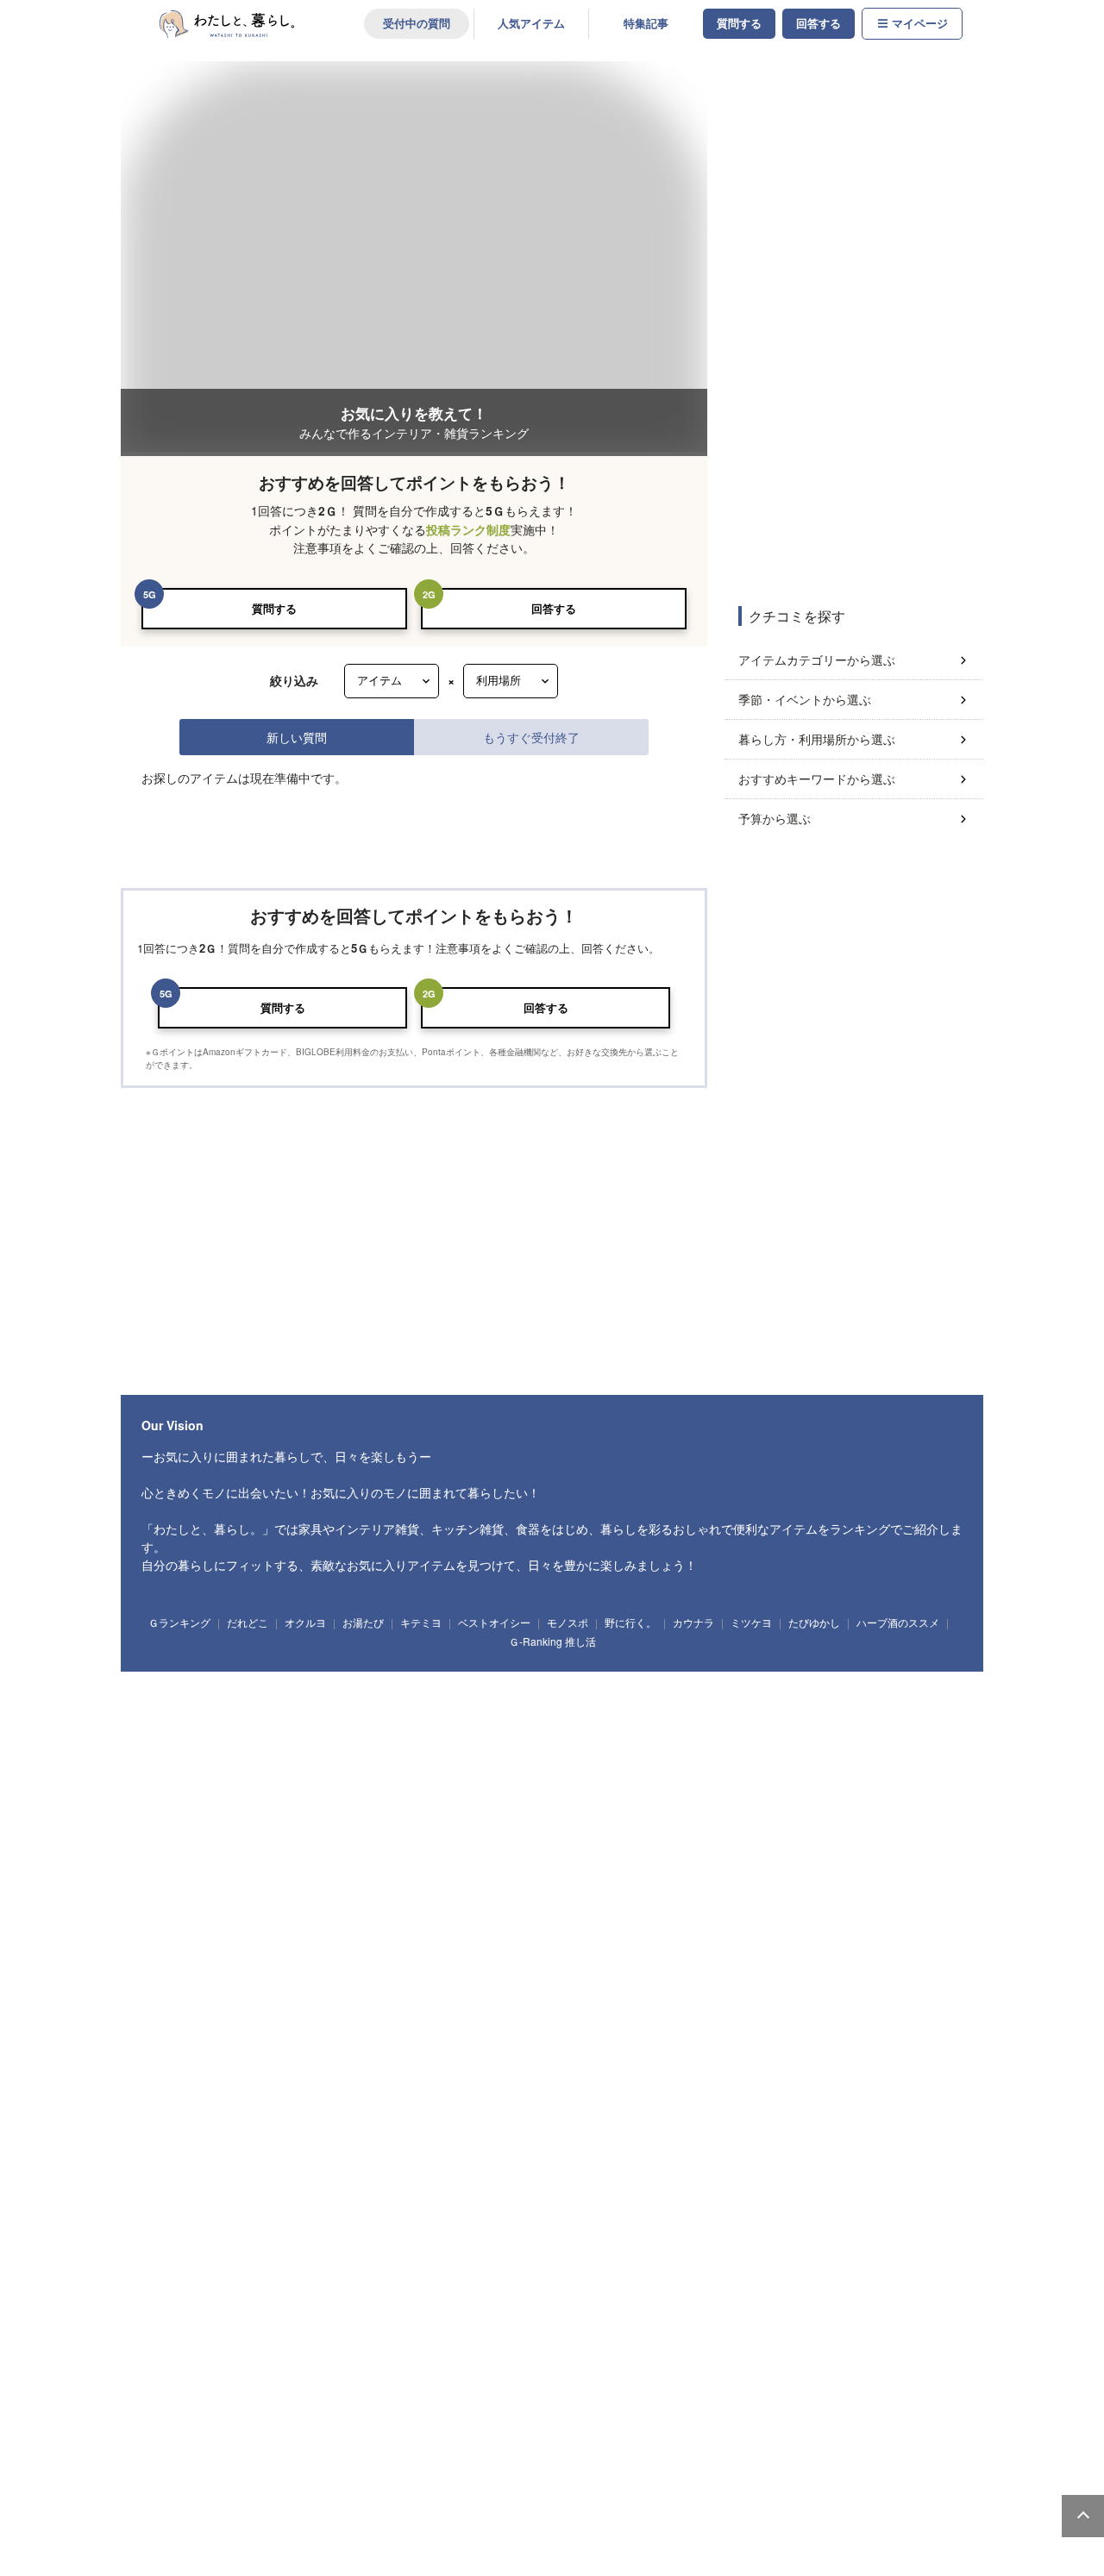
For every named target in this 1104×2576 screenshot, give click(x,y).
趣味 (168, 2433)
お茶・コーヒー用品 (899, 1902)
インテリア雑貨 (184, 1835)
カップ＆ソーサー (410, 2000)
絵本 (375, 2232)
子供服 (502, 2232)
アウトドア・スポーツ (250, 2433)
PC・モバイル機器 (402, 2166)
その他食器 (175, 2032)
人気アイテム (531, 23)
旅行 (756, 2433)
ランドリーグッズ (310, 1768)
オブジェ (587, 1835)
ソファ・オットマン (245, 1670)
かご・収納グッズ (512, 1835)
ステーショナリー (189, 2166)
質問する (739, 23)
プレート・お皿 (236, 2000)
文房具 (327, 2166)
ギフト (168, 2366)
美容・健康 (645, 2433)
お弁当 (933, 2000)
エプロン (170, 1934)
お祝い (285, 2366)
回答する (819, 23)
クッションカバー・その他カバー (552, 2098)
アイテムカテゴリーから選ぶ (817, 660)
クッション (433, 1835)
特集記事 (646, 23)
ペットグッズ (555, 2299)
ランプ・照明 (429, 1670)
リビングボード (645, 1670)
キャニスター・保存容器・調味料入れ (626, 1902)
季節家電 (353, 2499)
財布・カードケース (320, 2299)
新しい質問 (297, 737)
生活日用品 (175, 1768)
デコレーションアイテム (512, 2166)
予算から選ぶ (775, 818)
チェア (492, 1670)
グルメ (586, 2433)
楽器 (704, 2433)
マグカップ (489, 2000)
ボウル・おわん (320, 2000)
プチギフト (226, 2366)
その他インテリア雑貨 (794, 1835)
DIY (483, 2433)
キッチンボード (560, 1670)
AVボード (716, 1670)
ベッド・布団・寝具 (797, 1670)
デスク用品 (269, 2166)
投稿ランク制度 (468, 530)
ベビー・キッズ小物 (645, 2232)
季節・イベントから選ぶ (805, 699)
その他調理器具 (240, 1934)
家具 (168, 1670)
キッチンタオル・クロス (278, 2098)
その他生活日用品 (616, 1768)
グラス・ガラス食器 (649, 2000)
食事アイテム (438, 2232)
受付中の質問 (417, 23)
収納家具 (170, 1702)
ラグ (733, 2098)
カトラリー (799, 2000)
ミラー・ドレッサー (900, 1670)
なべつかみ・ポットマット (405, 2098)
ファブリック (179, 2098)
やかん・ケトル (494, 1902)
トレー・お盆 (414, 1902)
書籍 (535, 2433)
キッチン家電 (287, 2499)
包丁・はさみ (339, 1902)
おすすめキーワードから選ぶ (817, 778)
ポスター (372, 1835)
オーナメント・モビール (677, 1835)
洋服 (492, 2299)
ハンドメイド (344, 2433)
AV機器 (407, 2499)
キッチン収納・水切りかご (781, 1902)
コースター (734, 2000)
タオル (477, 1768)
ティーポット (560, 2000)
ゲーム (807, 2433)
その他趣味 (866, 2433)
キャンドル (259, 1835)
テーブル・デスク (344, 1670)
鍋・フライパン (259, 1902)
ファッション (179, 2299)
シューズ (621, 2299)
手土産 (389, 2366)
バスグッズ (536, 1768)
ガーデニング (419, 2433)
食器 (168, 2000)
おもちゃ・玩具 (307, 2232)
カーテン (787, 2098)
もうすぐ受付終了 (531, 737)
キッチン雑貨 (179, 1902)
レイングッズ (687, 2299)
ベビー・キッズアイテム (203, 2232)
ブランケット (669, 2098)
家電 (168, 2499)
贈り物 (337, 2366)
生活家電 (222, 2499)
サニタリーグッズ (405, 1768)
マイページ (920, 23)
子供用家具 (560, 2232)
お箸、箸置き (869, 2000)
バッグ (243, 2299)
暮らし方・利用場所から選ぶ (817, 739)
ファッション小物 (419, 2299)
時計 (318, 1835)
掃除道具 (235, 1768)
